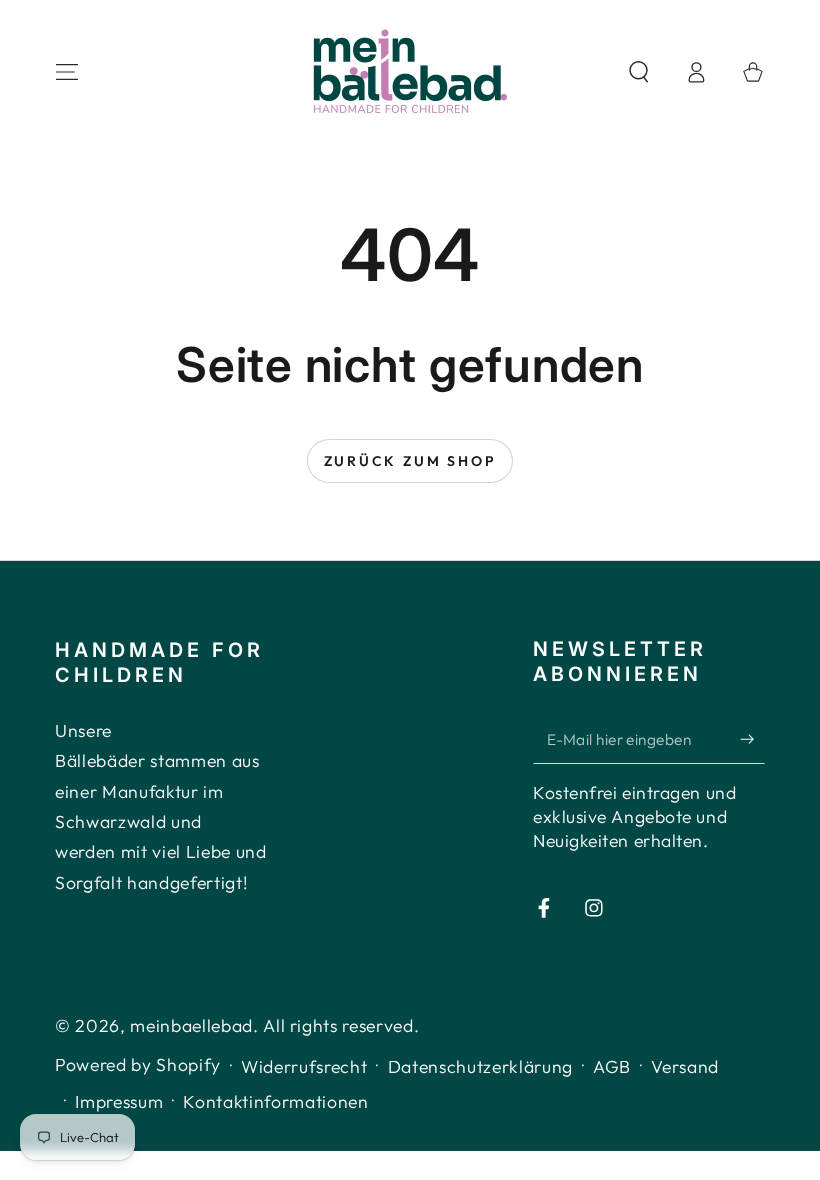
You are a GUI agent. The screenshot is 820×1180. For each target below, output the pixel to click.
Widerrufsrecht (304, 1066)
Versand (685, 1066)
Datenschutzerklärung (480, 1066)
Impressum (119, 1101)
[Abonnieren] (752, 739)
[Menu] (67, 72)
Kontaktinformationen (275, 1101)
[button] (638, 72)
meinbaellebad (191, 1025)
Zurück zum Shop (410, 461)
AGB (612, 1066)
